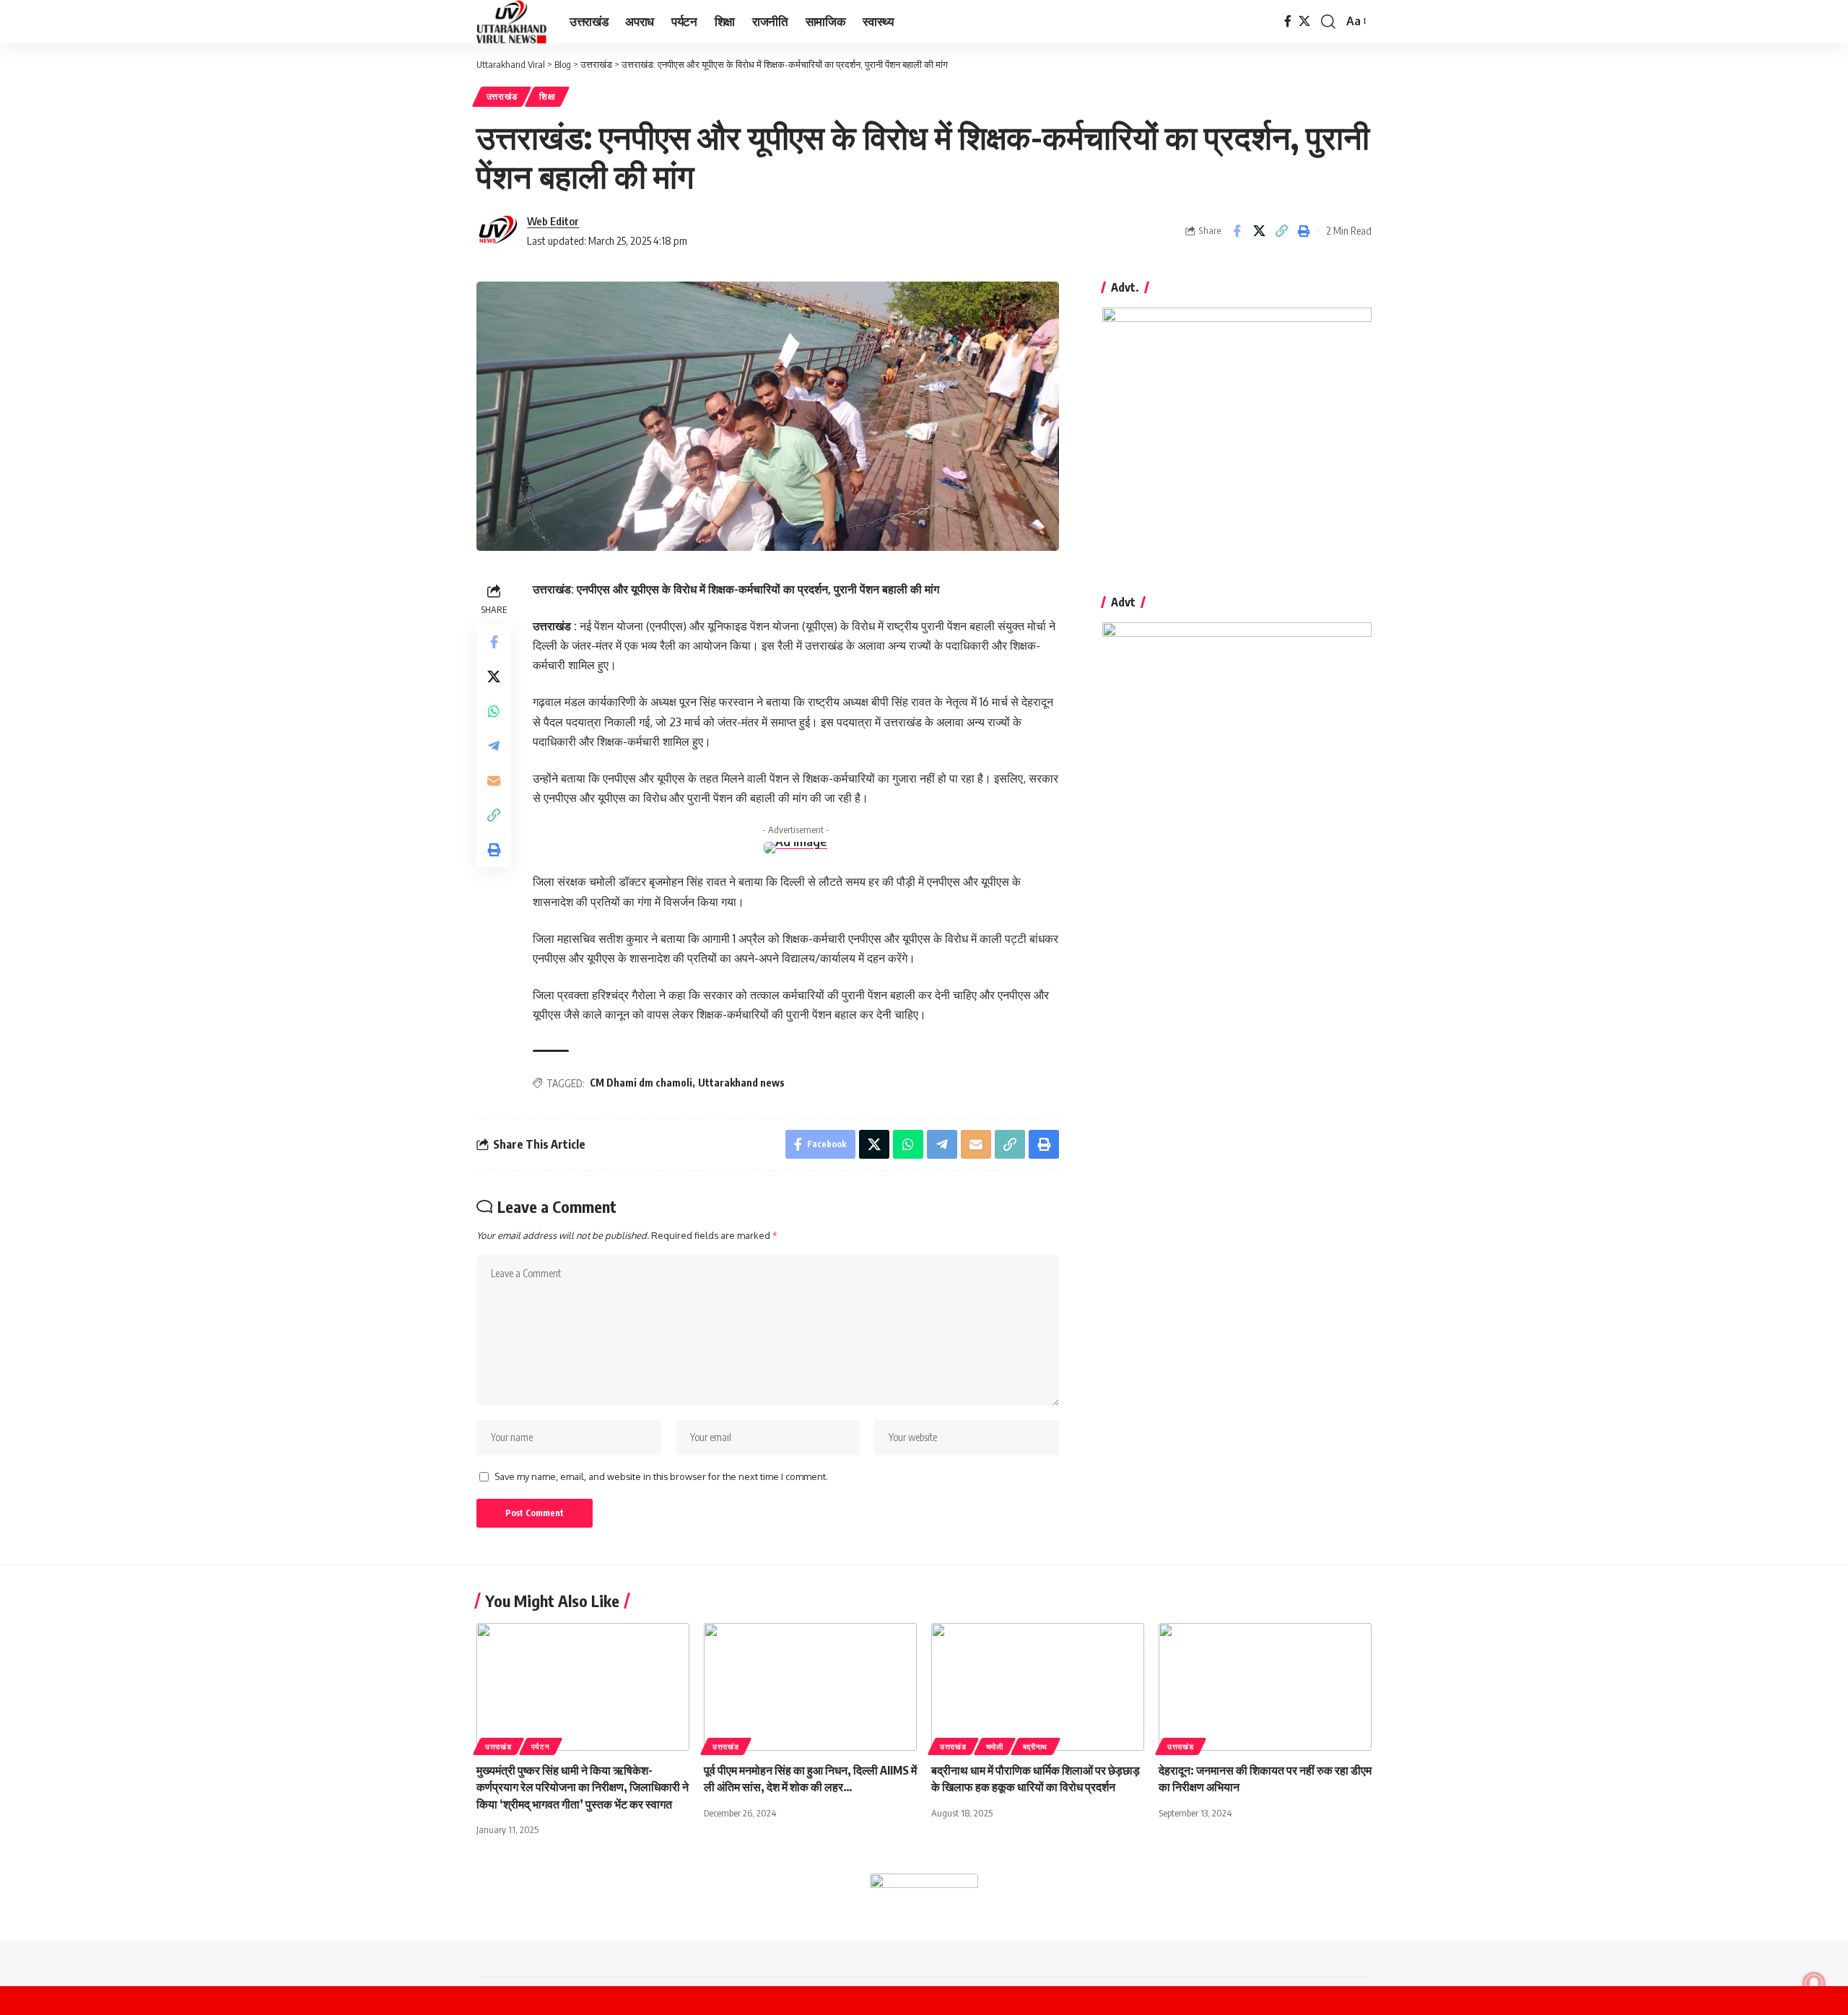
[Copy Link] (1281, 231)
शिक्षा (547, 96)
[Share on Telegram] (494, 746)
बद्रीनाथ (1036, 1746)
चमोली (995, 1746)
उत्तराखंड (502, 96)
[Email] (494, 780)
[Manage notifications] (1814, 1983)
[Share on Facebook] (1237, 231)
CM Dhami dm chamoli (641, 1083)
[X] (1304, 21)
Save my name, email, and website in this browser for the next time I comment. (661, 1476)
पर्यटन (541, 1746)
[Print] (1304, 231)
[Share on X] (1259, 231)
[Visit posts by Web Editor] (498, 231)
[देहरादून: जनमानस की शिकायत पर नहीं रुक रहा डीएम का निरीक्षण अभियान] (1265, 1687)
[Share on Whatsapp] (494, 711)
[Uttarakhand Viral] (511, 22)
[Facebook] (1288, 21)
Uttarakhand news (741, 1083)
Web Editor (553, 221)
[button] (1328, 22)
